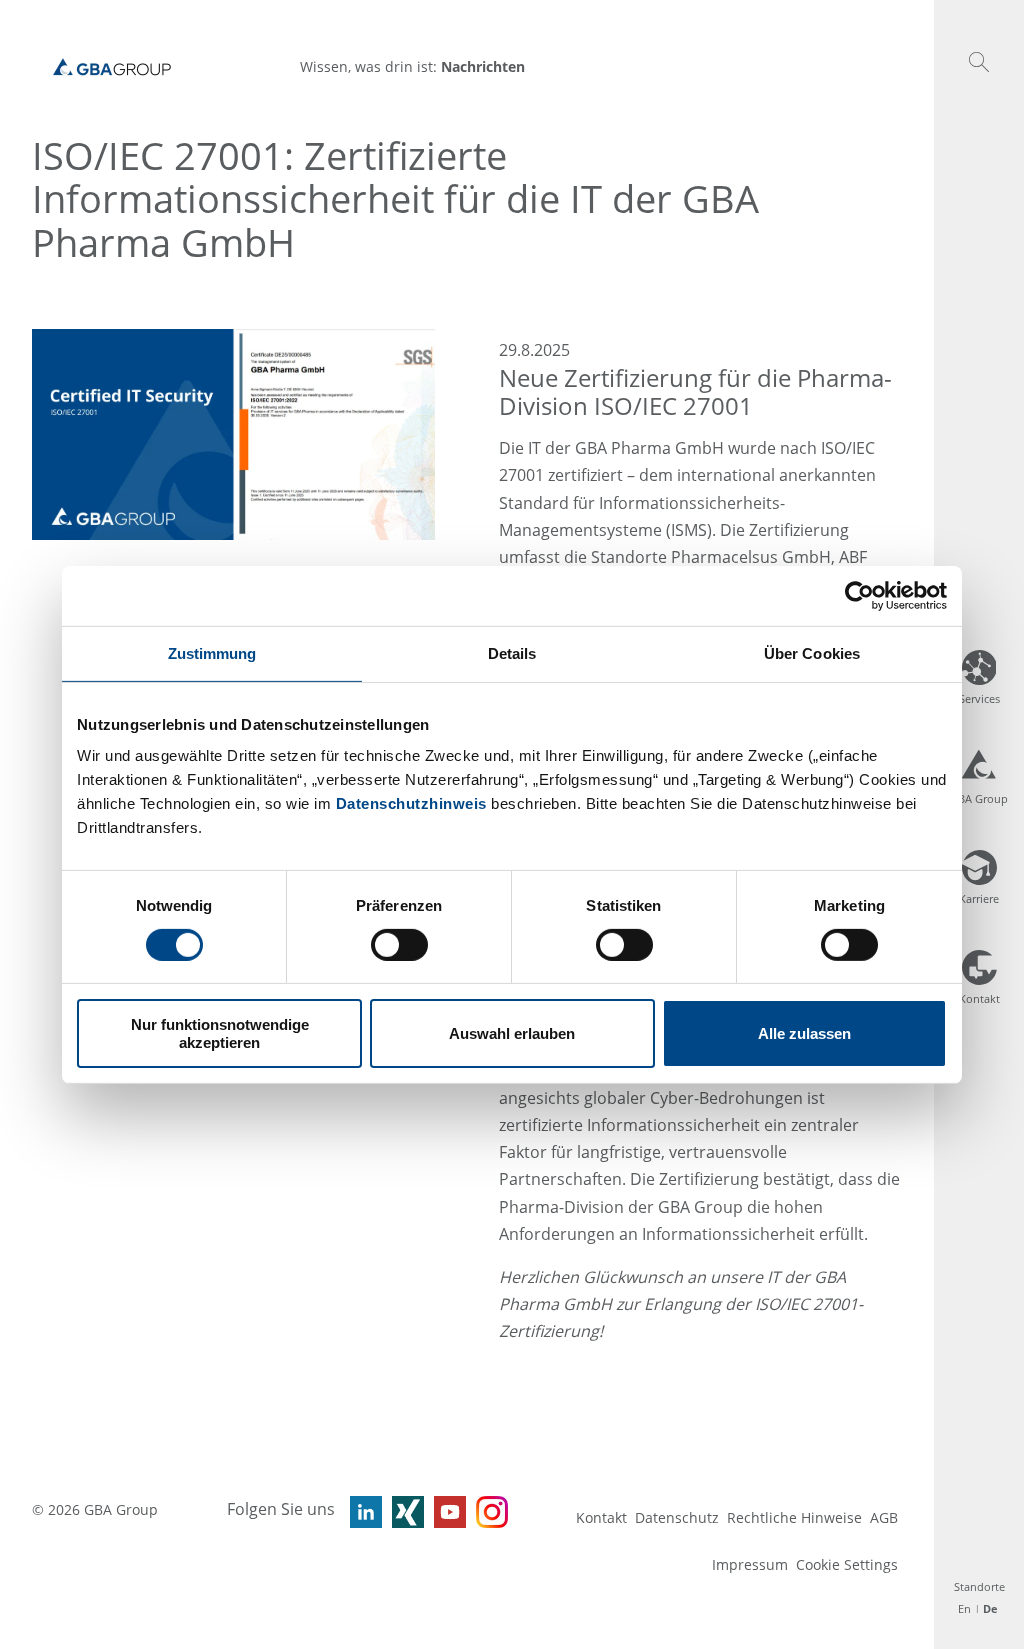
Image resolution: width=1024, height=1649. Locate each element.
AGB (884, 1517)
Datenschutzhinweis (411, 803)
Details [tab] (512, 652)
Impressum (750, 1564)
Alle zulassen (804, 1033)
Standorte (979, 1586)
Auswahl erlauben (512, 1033)
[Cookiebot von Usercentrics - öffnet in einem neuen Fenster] (859, 595)
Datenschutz (677, 1517)
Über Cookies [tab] (812, 652)
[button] (979, 62)
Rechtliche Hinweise (794, 1517)
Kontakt (601, 1517)
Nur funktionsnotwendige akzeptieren (220, 1033)
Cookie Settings (847, 1564)
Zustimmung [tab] (212, 652)
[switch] (399, 945)
